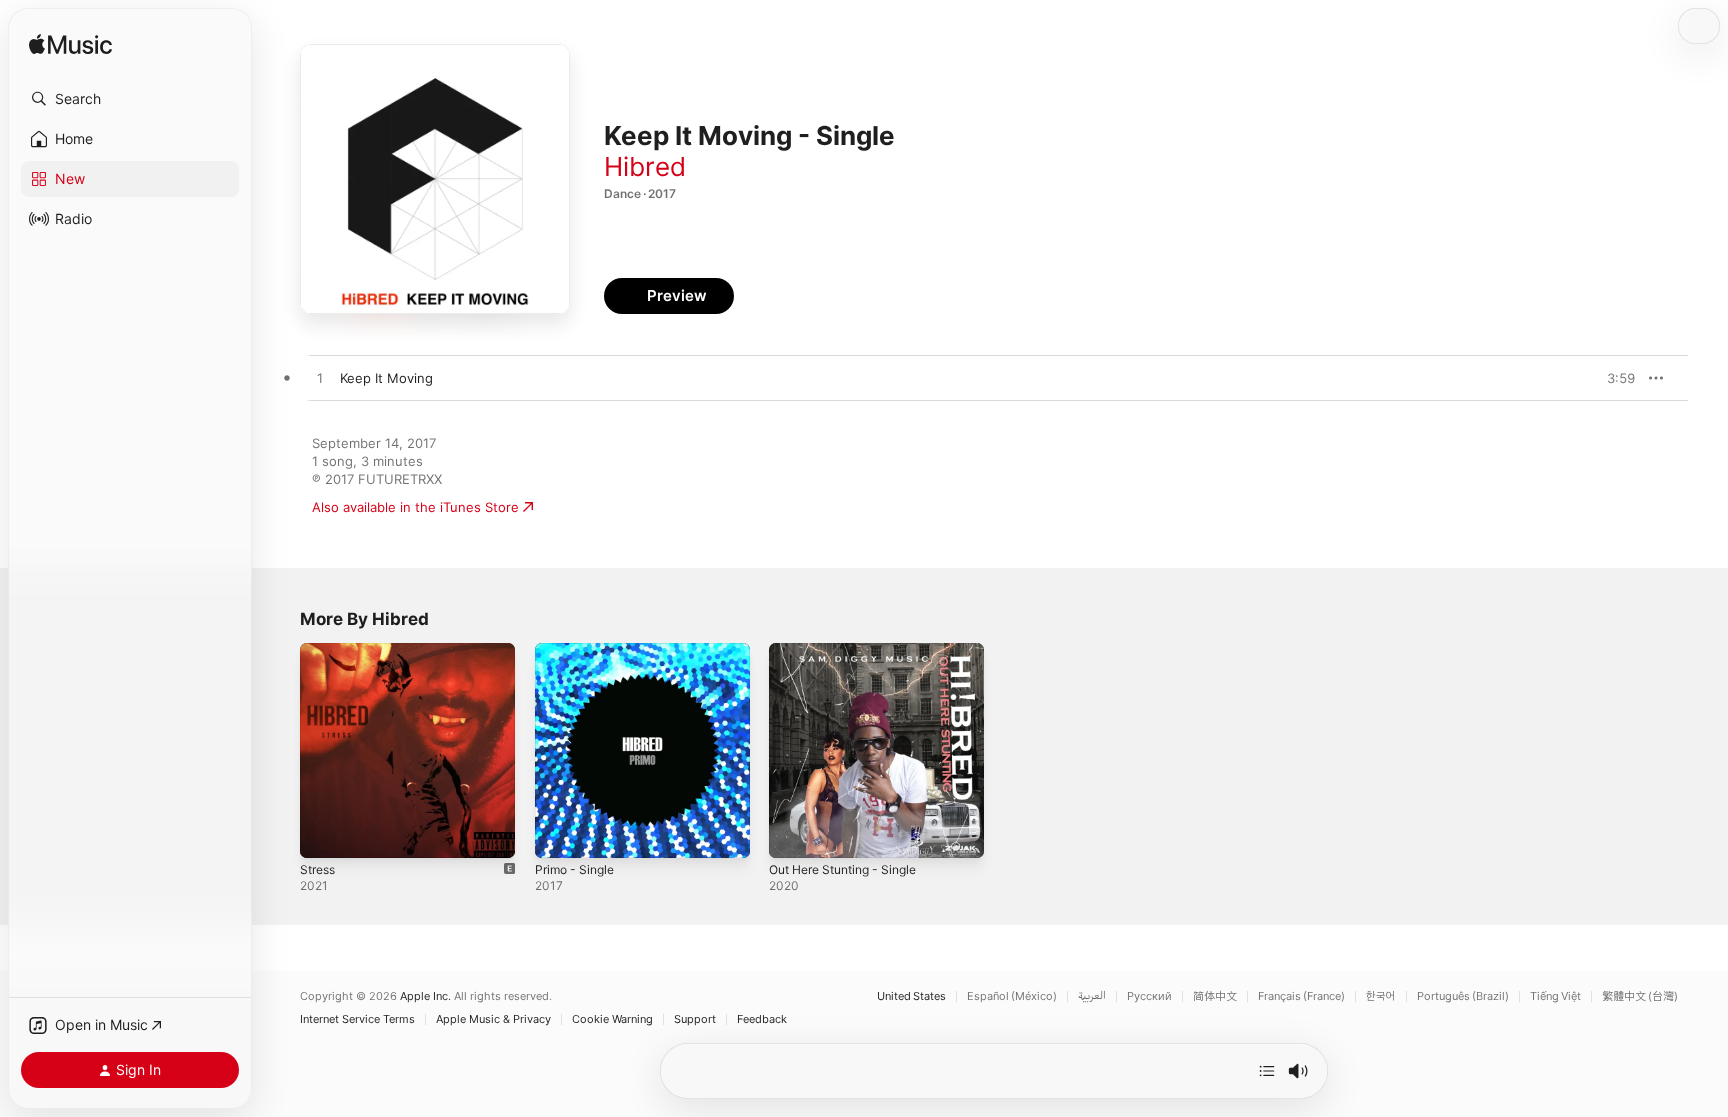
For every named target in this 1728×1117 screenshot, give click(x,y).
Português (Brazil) (1463, 996)
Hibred (645, 166)
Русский (1149, 996)
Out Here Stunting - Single (852, 651)
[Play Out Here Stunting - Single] (794, 833)
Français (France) (1301, 996)
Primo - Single (578, 651)
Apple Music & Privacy (493, 1019)
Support (695, 1019)
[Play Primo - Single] (560, 833)
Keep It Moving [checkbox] (386, 378)
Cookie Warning (612, 1019)
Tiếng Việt (1555, 996)
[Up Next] (1267, 1071)
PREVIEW (1613, 378)
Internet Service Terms (357, 1019)
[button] (130, 99)
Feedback (762, 1019)
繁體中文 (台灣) (1640, 996)
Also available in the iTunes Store (415, 507)
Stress (320, 651)
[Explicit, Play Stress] (325, 833)
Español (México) (1012, 996)
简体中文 (1215, 996)
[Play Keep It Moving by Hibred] (320, 379)
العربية (1092, 996)
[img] (70, 45)
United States (911, 996)
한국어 (1381, 996)
